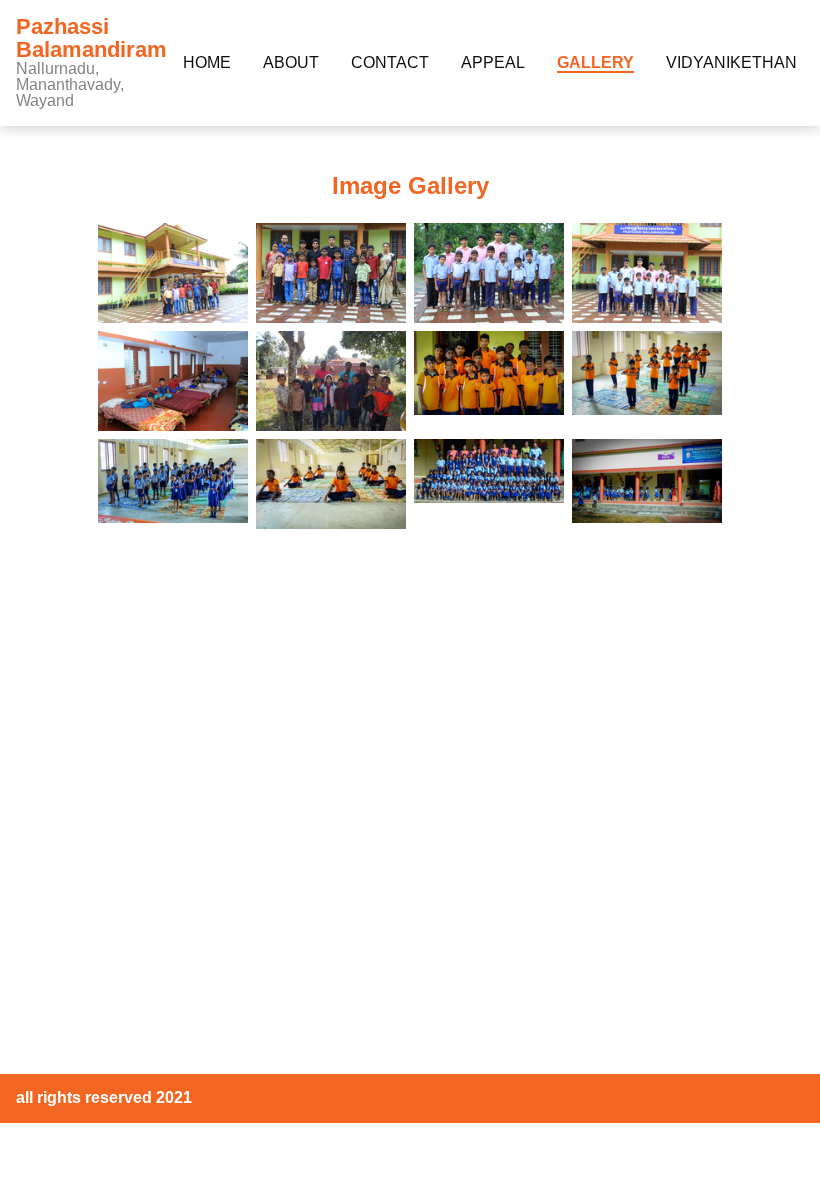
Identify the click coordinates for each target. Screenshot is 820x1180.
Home (207, 62)
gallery (595, 62)
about (291, 62)
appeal (493, 62)
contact (390, 62)
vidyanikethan (731, 62)
